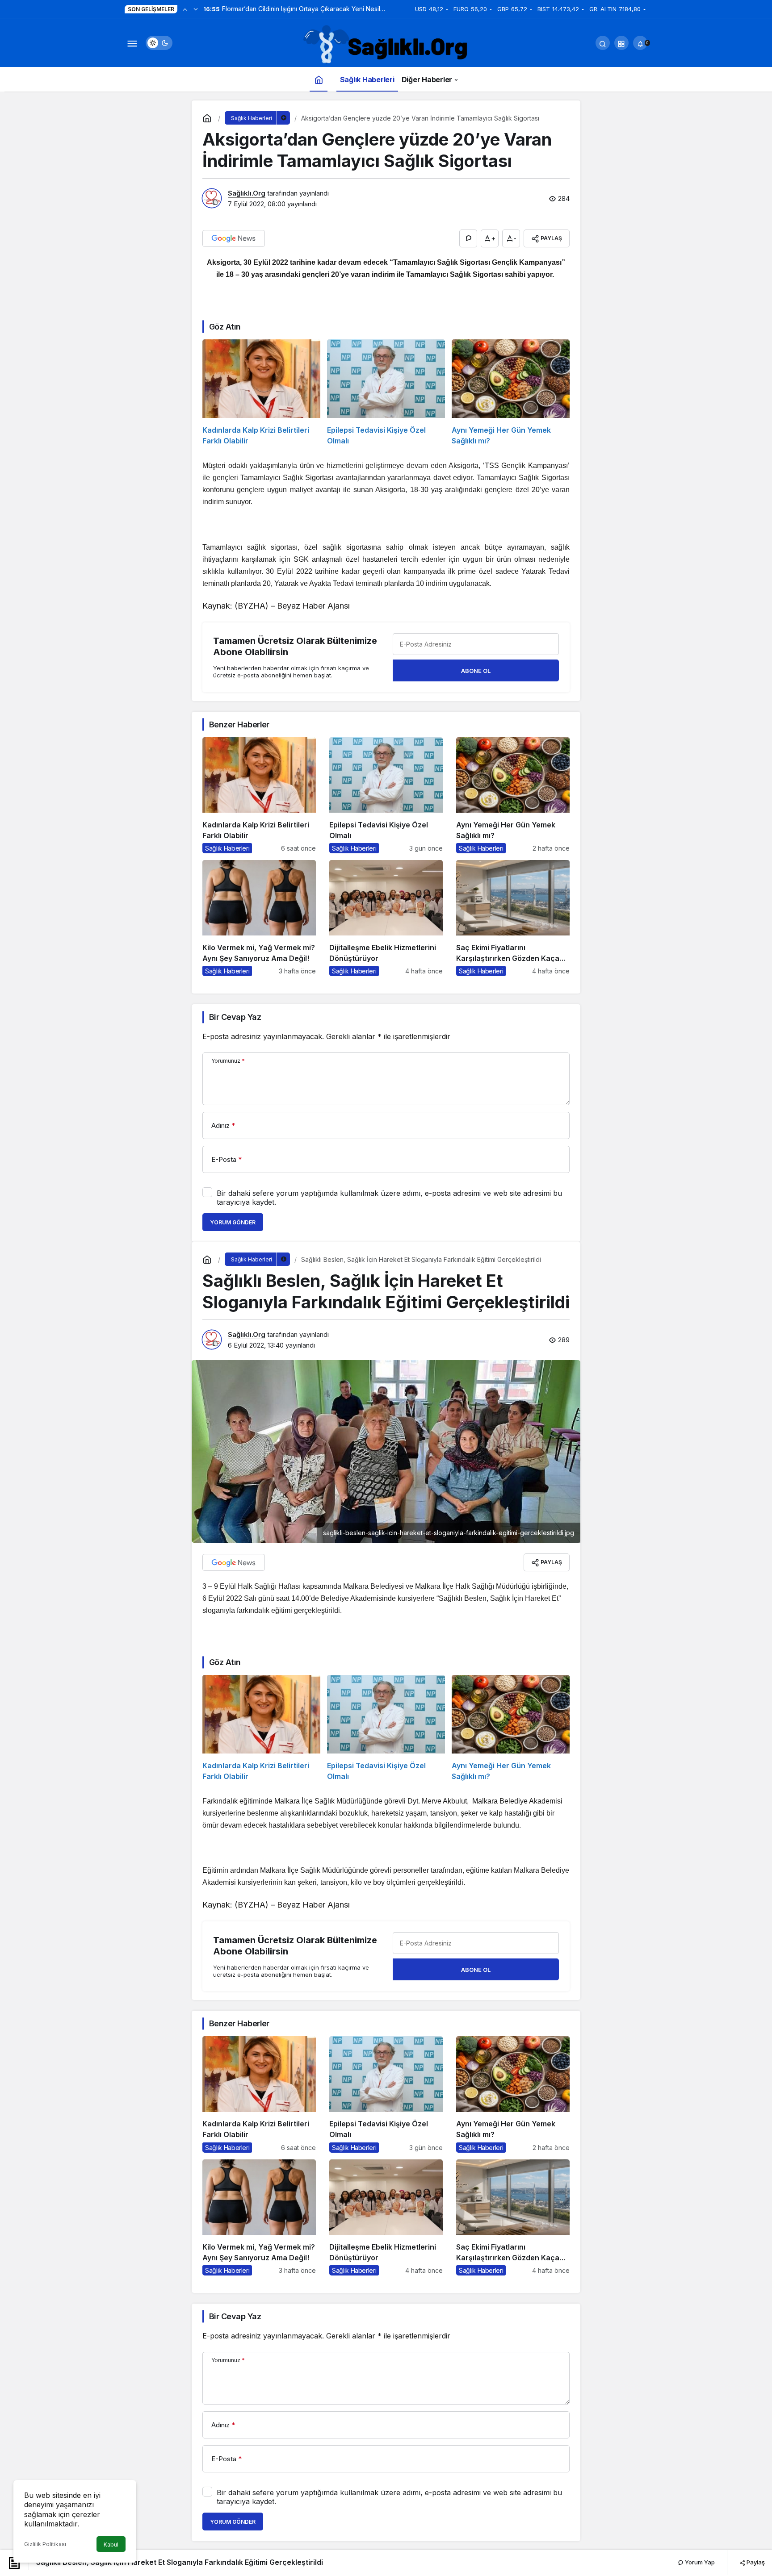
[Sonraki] (196, 9)
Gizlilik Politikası (45, 2544)
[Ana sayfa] (319, 79)
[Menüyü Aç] (132, 43)
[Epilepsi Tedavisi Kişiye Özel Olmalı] (386, 393)
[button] (621, 43)
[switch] (159, 43)
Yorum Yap (699, 2562)
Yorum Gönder (233, 1222)
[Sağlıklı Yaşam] (386, 45)
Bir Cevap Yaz (235, 1017)
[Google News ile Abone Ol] (234, 238)
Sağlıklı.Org (247, 193)
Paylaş (755, 2562)
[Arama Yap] (603, 43)
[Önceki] (185, 9)
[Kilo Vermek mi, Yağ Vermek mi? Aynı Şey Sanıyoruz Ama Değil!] (259, 918)
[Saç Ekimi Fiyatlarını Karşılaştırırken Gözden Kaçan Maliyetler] (513, 918)
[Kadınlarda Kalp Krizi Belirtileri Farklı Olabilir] (261, 393)
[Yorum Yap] (468, 238)
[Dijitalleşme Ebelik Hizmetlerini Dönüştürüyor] (386, 918)
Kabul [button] (111, 2545)
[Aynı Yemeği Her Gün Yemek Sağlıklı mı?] (511, 393)
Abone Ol (476, 671)
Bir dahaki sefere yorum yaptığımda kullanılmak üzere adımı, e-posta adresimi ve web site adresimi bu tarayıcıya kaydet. (389, 1198)
